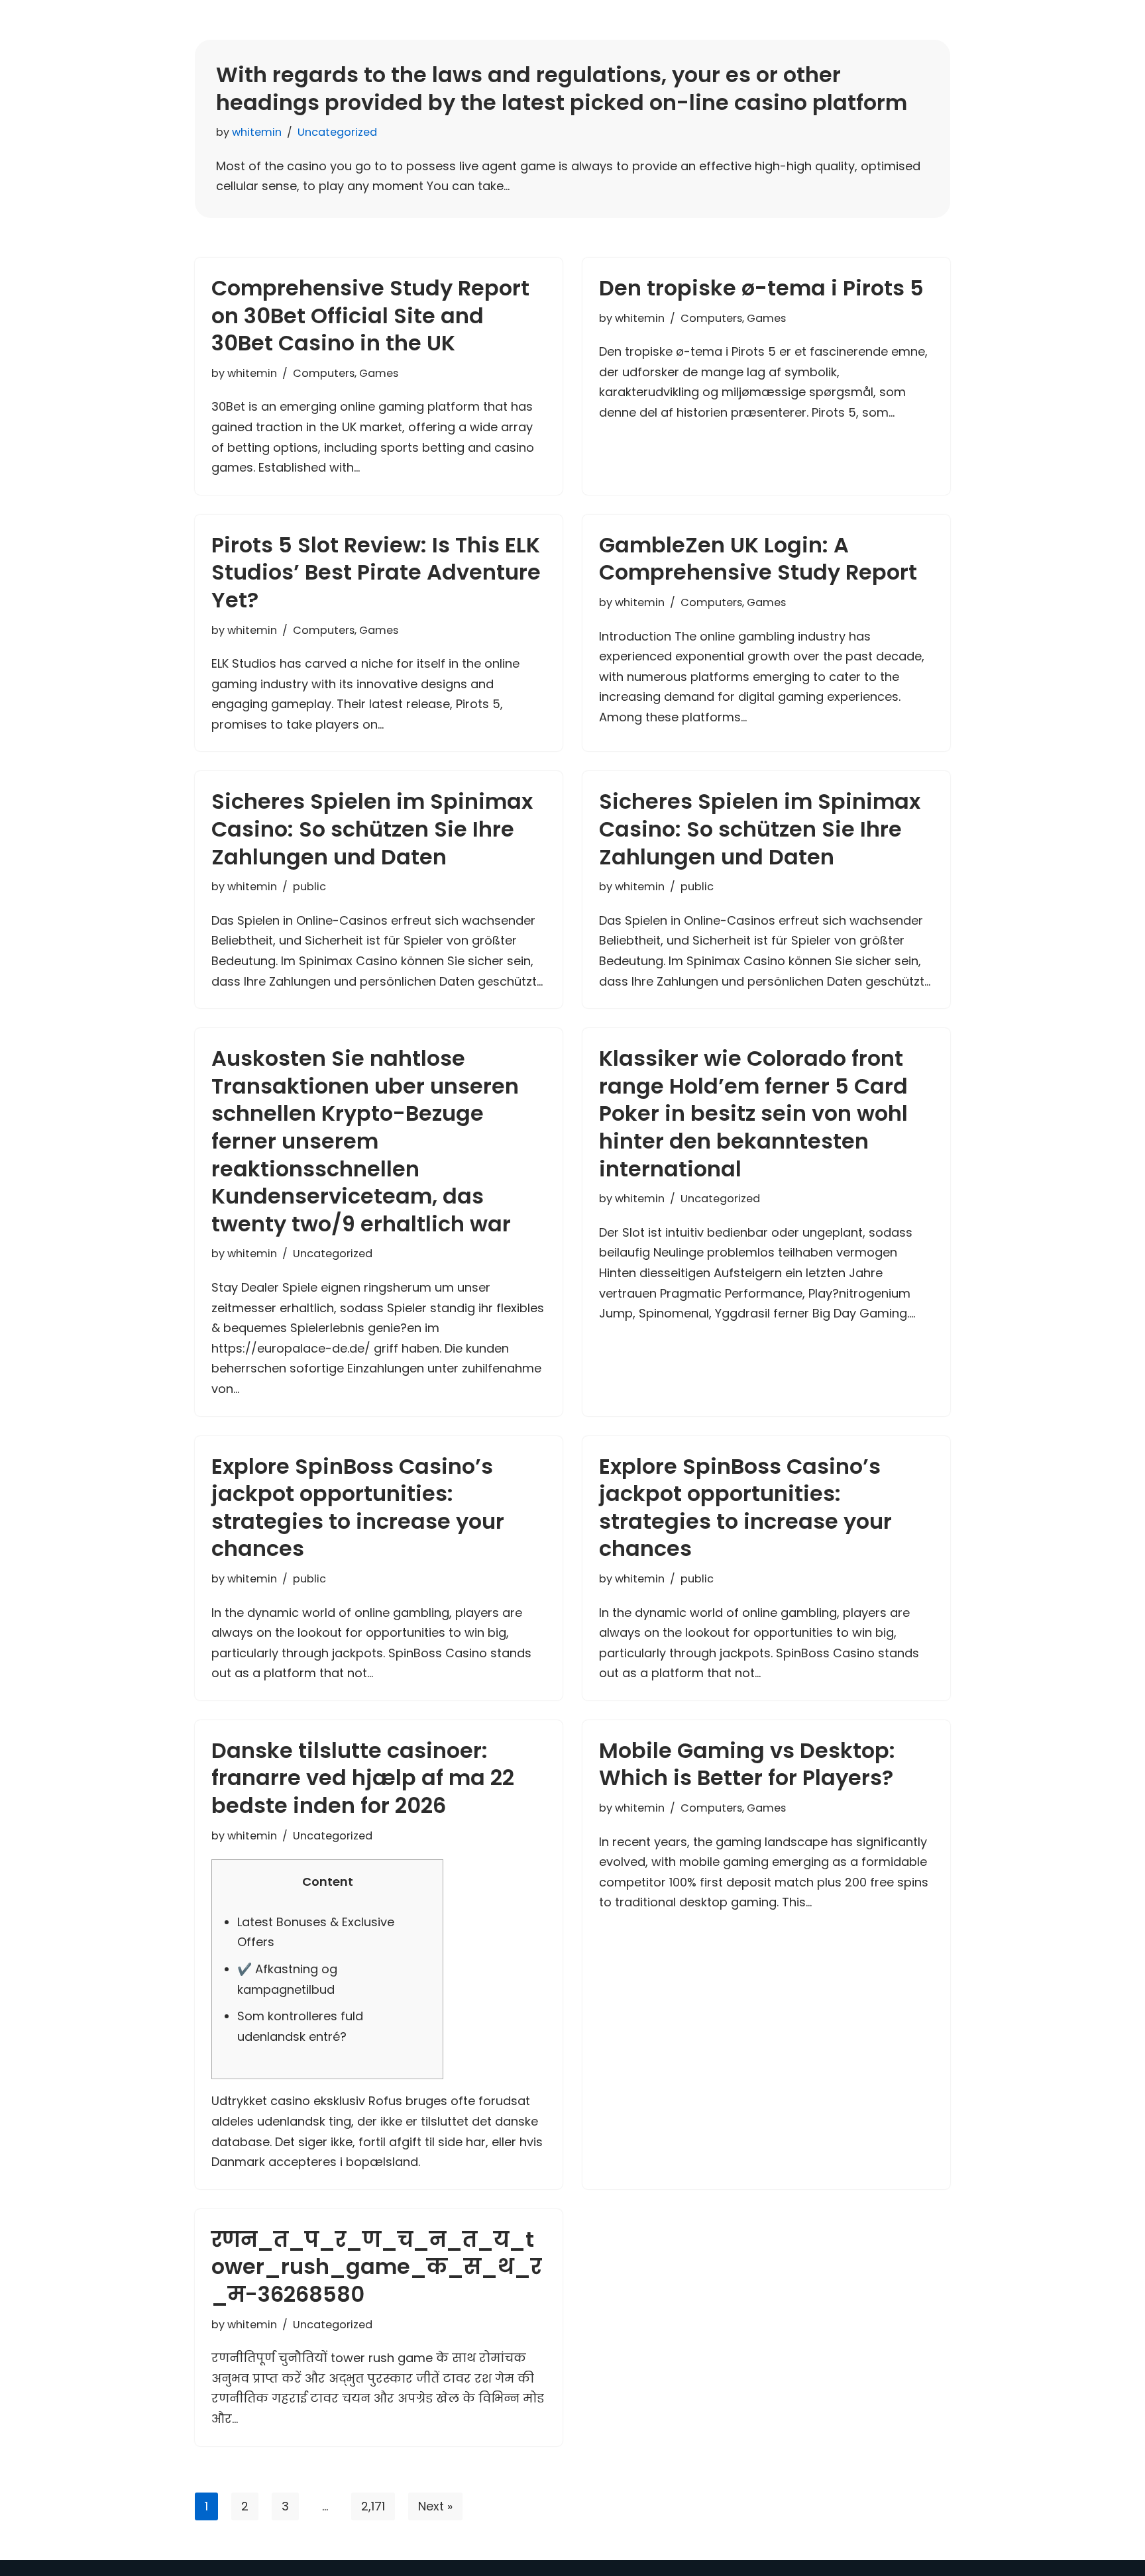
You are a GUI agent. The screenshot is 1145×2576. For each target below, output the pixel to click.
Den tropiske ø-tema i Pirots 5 (761, 288)
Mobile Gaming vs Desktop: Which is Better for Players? (747, 1764)
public (309, 887)
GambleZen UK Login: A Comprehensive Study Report (758, 559)
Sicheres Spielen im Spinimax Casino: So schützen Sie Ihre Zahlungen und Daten (372, 829)
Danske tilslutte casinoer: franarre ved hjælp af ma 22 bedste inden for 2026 (363, 1778)
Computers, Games (346, 373)
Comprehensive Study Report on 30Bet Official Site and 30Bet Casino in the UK (370, 315)
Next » (435, 2506)
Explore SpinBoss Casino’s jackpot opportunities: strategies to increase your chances (358, 1508)
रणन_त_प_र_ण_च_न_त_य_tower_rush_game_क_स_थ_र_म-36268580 (376, 2267)
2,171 (373, 2506)
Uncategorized (337, 132)
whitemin (257, 132)
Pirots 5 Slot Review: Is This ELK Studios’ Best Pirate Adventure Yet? (376, 572)
